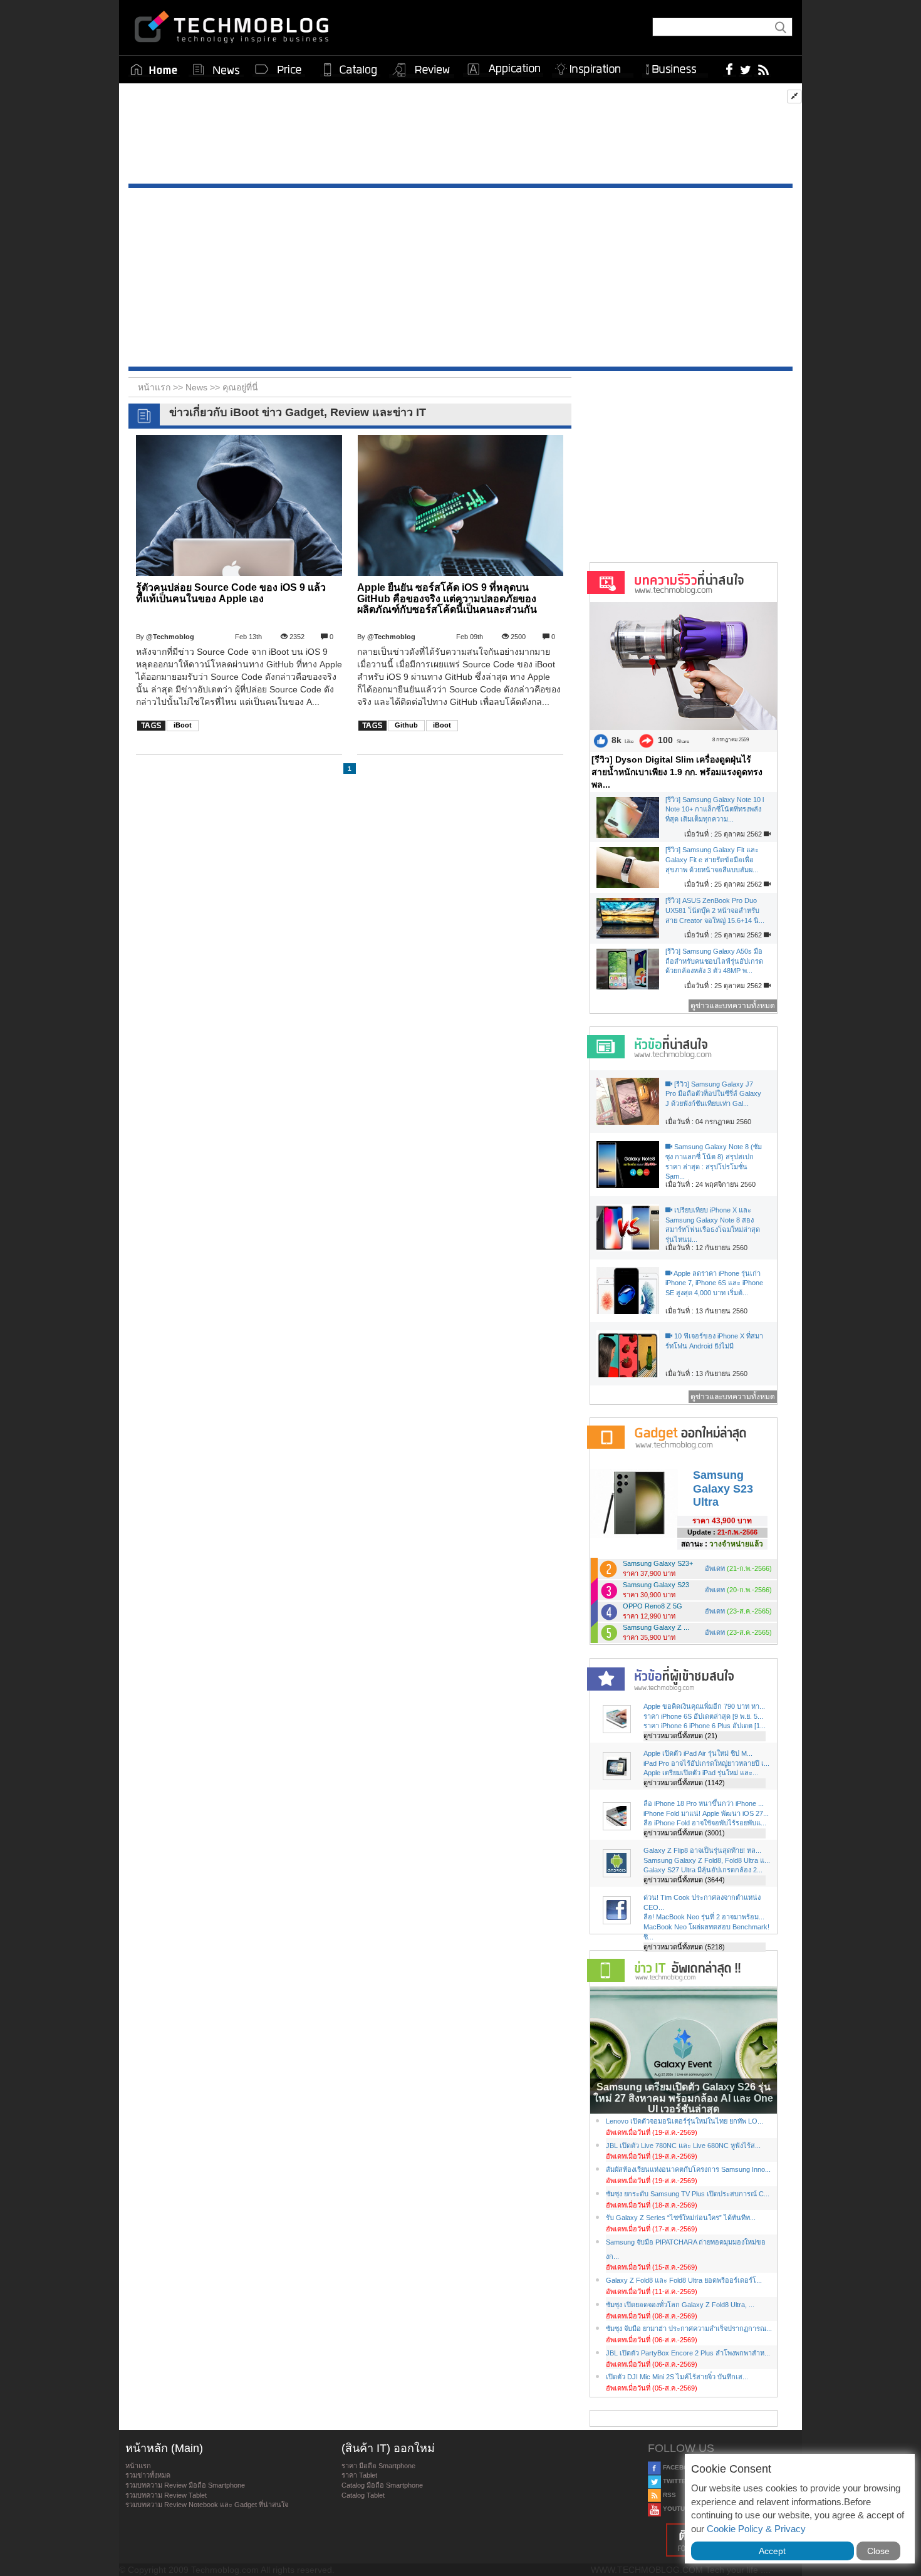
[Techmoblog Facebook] (730, 69)
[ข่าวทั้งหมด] (216, 70)
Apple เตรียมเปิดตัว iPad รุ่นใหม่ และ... (701, 1773)
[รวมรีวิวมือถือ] (422, 70)
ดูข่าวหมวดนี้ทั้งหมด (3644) (684, 1880)
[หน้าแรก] (154, 70)
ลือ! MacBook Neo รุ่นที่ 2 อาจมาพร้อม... (704, 1917)
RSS (669, 2495)
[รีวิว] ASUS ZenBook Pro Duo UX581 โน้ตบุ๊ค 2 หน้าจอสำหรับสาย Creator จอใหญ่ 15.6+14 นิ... (715, 910)
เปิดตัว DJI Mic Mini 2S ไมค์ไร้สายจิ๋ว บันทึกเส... (677, 2377)
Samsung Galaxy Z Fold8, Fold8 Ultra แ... (707, 1860)
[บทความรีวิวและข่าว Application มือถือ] (503, 70)
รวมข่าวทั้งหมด (148, 2475)
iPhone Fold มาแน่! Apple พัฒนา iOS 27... (706, 1813)
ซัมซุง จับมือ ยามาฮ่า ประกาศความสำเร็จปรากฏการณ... (689, 2328)
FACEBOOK (679, 2467)
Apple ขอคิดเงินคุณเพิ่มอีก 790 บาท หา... (704, 1706)
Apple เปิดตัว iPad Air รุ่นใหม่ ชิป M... (698, 1753)
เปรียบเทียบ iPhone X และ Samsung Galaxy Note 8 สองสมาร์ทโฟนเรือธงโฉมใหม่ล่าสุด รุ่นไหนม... (713, 1225)
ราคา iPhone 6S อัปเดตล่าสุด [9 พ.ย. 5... (703, 1716)
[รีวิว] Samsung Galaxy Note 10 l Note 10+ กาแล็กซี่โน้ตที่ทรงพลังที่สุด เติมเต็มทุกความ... (715, 809)
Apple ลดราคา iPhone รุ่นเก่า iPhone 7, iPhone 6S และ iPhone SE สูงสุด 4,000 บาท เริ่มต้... (714, 1283)
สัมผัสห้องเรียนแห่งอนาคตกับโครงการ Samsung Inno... (688, 2169)
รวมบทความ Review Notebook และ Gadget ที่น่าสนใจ (207, 2505)
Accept (772, 2551)
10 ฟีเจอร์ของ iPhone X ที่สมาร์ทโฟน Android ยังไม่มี (714, 1341)
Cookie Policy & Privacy (756, 2529)
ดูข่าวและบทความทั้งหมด (733, 1006)
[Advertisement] (460, 137)
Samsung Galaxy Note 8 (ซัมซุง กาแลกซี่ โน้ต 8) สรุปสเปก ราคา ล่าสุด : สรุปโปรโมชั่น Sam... (714, 1161)
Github (406, 725)
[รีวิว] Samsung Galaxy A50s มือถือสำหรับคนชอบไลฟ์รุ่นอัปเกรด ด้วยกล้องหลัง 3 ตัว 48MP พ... (714, 961)
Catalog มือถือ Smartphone (382, 2485)
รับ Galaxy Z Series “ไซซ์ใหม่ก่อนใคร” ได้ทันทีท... (681, 2218)
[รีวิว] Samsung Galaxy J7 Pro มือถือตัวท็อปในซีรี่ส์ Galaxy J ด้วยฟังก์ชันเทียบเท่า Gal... (713, 1094)
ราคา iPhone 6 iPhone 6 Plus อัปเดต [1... (705, 1726)
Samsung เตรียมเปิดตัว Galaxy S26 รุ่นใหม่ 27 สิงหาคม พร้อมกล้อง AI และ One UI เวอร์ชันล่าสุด (683, 2098)
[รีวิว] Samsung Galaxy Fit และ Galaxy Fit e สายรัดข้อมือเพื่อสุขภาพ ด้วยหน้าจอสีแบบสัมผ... (712, 859)
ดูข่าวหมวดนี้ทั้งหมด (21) (680, 1736)
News (198, 387)
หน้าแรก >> (162, 387)
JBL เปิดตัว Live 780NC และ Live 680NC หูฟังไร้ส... (683, 2146)
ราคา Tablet (359, 2475)
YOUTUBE (677, 2509)
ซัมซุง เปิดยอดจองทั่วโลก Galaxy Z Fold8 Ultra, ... (680, 2305)
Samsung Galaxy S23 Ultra (723, 1489)
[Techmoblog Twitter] (745, 69)
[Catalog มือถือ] (350, 70)
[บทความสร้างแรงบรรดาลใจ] (593, 67)
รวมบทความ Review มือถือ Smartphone (185, 2485)
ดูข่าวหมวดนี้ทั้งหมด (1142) (684, 1783)
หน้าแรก (138, 2466)
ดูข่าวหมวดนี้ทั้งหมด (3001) (684, 1833)
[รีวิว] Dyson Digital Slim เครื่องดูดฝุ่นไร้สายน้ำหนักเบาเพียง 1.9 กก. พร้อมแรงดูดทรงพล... (677, 772)
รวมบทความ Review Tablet (166, 2495)
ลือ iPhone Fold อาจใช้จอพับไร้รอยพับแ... (705, 1823)
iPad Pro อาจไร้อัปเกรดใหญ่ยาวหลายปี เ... (706, 1763)
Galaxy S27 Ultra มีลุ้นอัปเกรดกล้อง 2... (703, 1870)
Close (878, 2551)
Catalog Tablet (363, 2495)
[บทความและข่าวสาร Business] (675, 67)
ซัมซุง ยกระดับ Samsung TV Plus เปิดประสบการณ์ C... (688, 2194)
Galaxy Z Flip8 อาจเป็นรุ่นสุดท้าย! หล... (702, 1850)
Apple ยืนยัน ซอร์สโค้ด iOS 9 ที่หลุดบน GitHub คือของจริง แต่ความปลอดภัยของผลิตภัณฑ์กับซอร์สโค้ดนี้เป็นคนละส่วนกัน (447, 598)
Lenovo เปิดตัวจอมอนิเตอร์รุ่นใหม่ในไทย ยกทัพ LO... (684, 2121)
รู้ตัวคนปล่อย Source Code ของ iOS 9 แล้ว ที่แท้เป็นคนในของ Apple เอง (231, 593)
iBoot (183, 725)
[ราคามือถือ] (279, 70)
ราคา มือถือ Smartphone (378, 2466)
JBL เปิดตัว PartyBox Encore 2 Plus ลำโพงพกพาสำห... (688, 2353)
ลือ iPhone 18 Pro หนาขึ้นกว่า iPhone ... (704, 1803)
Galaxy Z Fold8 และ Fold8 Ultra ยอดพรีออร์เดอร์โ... (684, 2280)
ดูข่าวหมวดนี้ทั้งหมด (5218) (684, 1947)
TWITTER (676, 2481)
